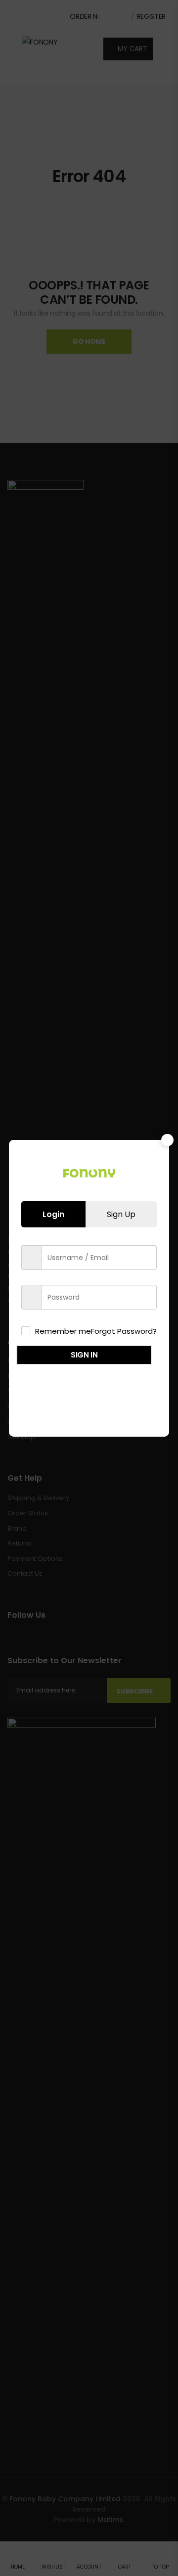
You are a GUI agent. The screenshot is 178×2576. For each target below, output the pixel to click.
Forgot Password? (124, 1331)
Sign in (84, 1355)
